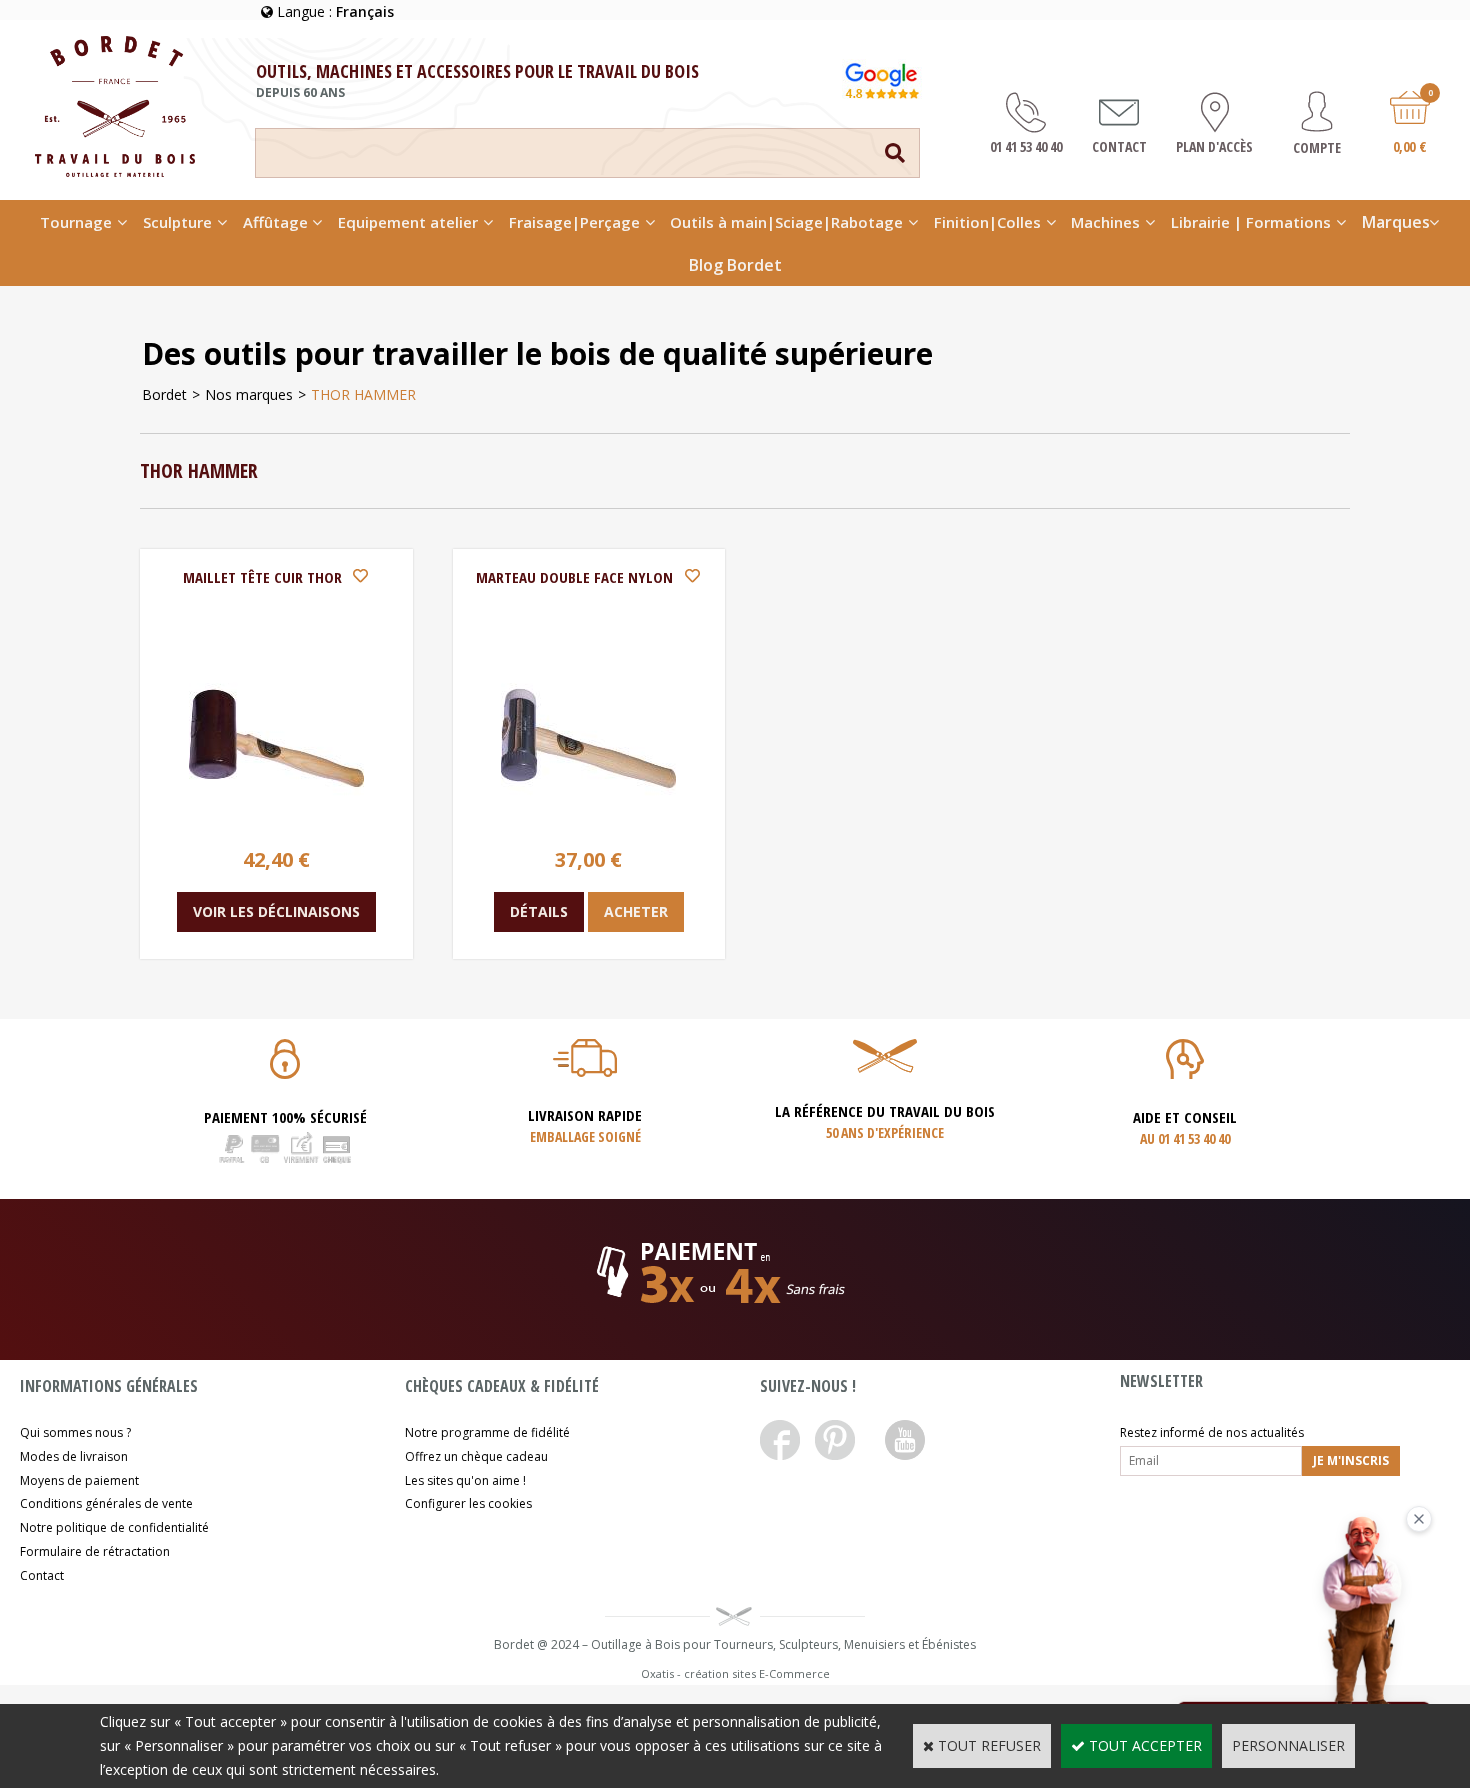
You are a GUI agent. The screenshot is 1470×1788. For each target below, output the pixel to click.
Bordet (164, 394)
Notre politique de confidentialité (114, 1527)
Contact (42, 1575)
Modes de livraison (74, 1456)
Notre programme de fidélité (487, 1432)
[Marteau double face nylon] (588, 820)
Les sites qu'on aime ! (465, 1480)
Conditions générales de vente (106, 1503)
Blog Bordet (735, 265)
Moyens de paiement (79, 1480)
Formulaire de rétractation (95, 1551)
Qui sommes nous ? (75, 1432)
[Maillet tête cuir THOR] (276, 820)
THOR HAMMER (363, 394)
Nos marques (249, 394)
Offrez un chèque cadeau (476, 1456)
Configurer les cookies (468, 1503)
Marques (1396, 222)
